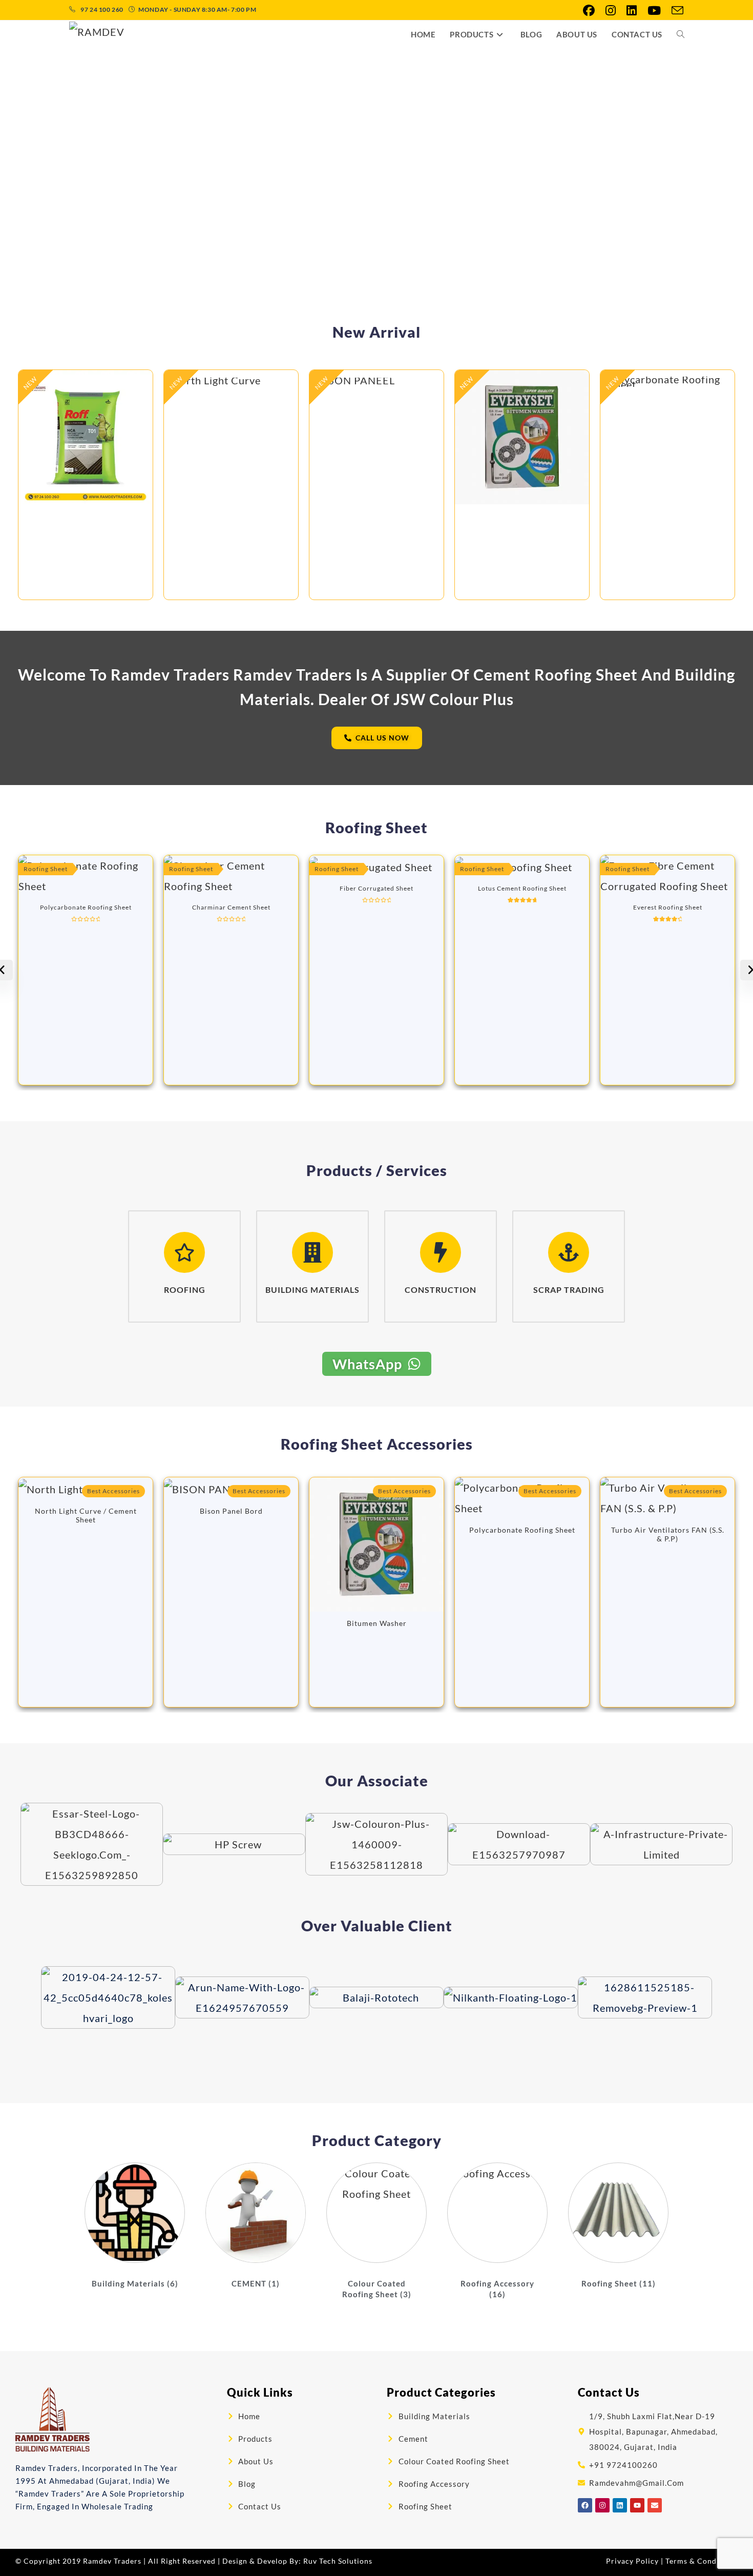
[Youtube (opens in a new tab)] (654, 11)
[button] (134, 172)
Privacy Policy (632, 2561)
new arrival (376, 332)
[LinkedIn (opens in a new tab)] (632, 11)
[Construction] (441, 1252)
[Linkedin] (620, 2505)
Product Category (377, 2140)
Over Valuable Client (377, 1925)
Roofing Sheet (376, 827)
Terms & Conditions (702, 2561)
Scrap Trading (569, 1290)
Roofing (185, 1290)
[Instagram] (602, 2505)
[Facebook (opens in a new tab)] (589, 11)
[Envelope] (655, 2505)
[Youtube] (637, 2505)
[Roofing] (184, 1252)
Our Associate (377, 1780)
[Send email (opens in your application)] (675, 11)
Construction (441, 1290)
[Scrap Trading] (569, 1252)
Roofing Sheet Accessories (377, 1444)
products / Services (377, 1170)
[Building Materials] (312, 1252)
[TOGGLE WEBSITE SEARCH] (681, 35)
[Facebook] (585, 2505)
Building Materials (312, 1290)
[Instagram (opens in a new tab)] (611, 11)
